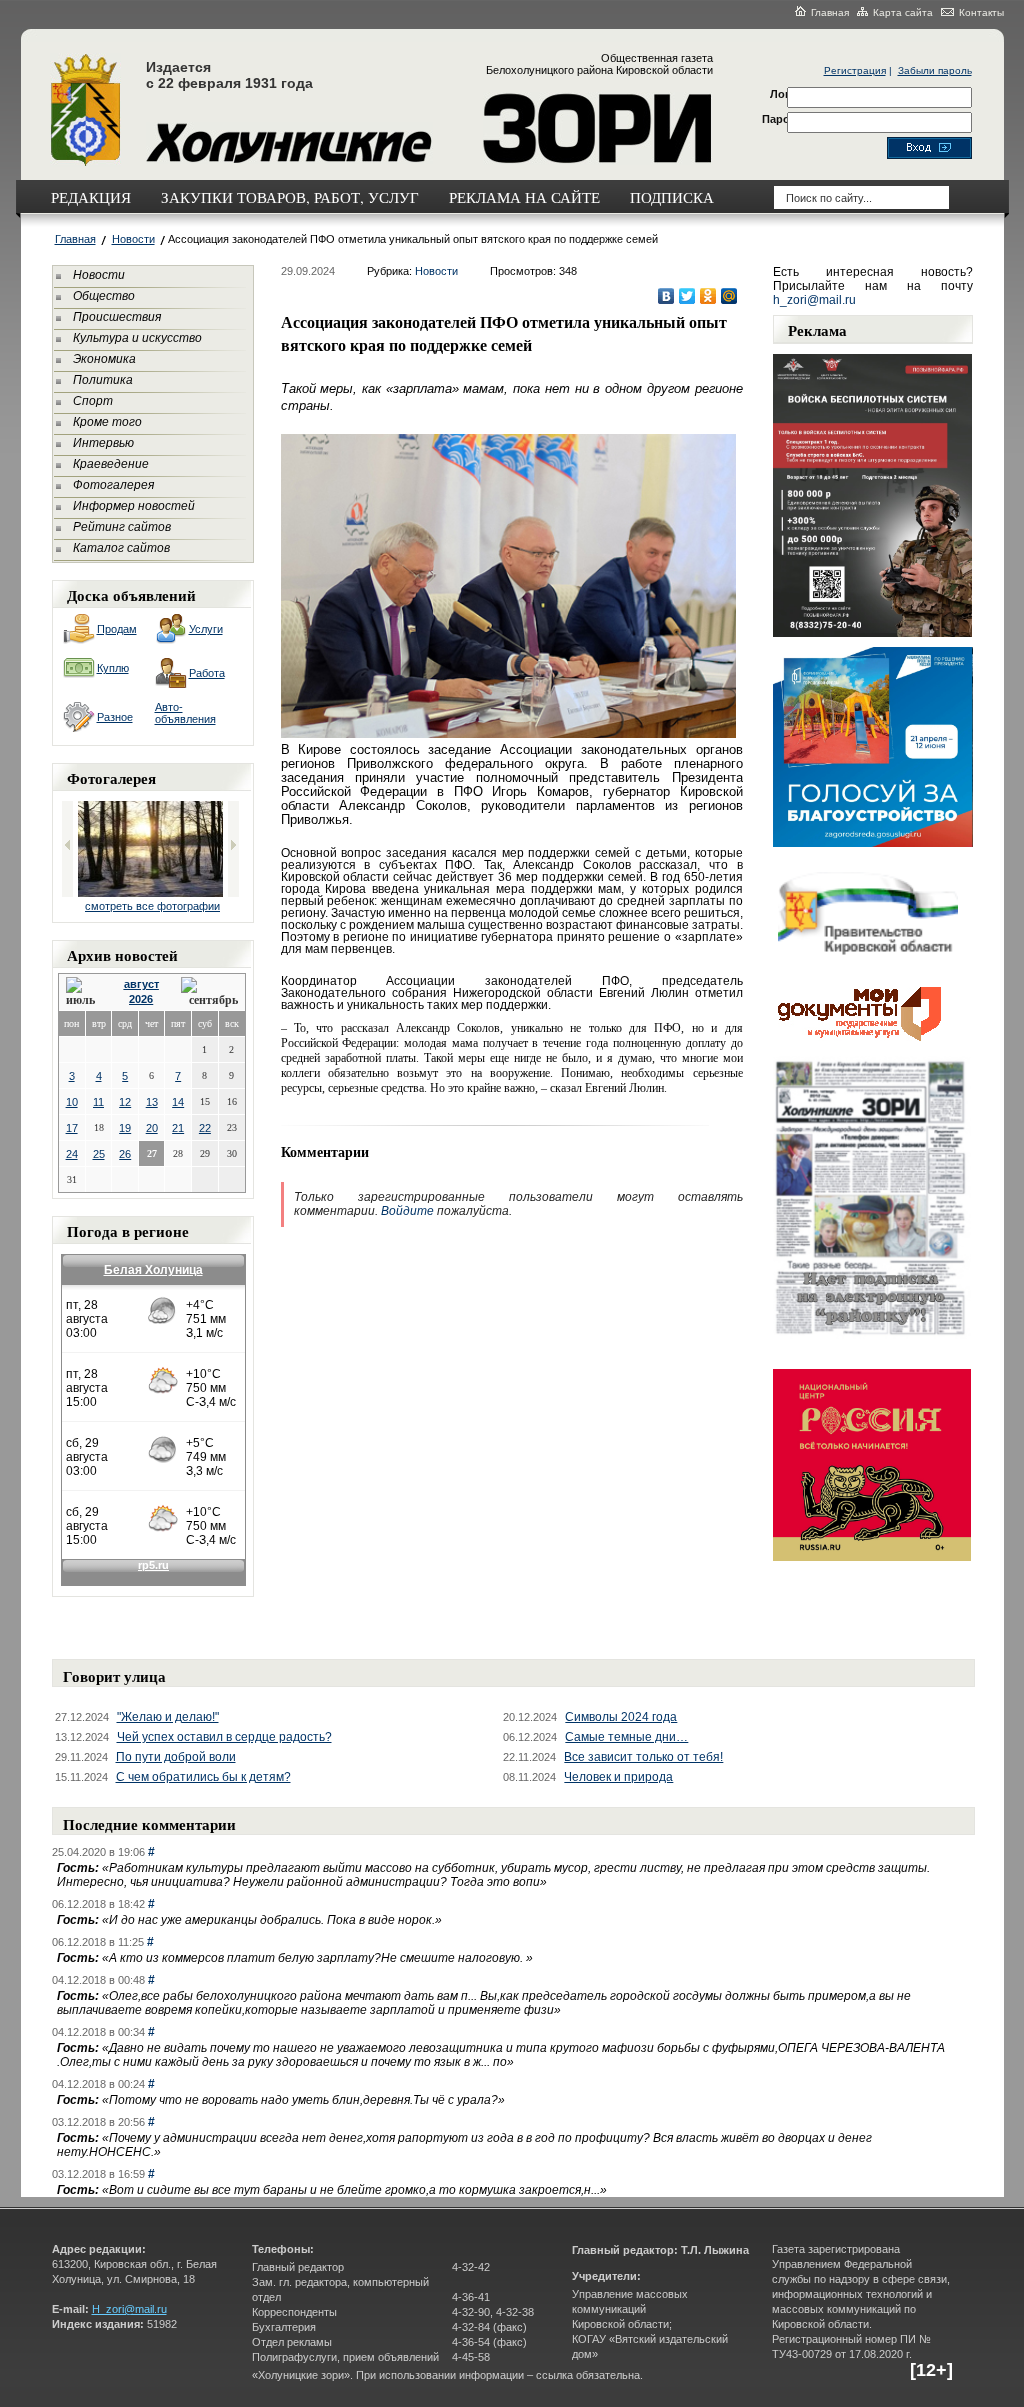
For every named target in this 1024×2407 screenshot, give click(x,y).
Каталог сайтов (121, 548)
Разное (115, 717)
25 (99, 1154)
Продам (117, 629)
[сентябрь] (209, 992)
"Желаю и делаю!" (168, 1717)
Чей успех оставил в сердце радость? (224, 1737)
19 (125, 1128)
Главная (830, 12)
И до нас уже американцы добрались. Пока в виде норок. (272, 1920)
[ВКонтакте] (666, 296)
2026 (141, 999)
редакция (91, 197)
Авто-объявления (185, 713)
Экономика (104, 359)
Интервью (103, 443)
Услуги (206, 629)
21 (178, 1128)
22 (205, 1128)
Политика (103, 380)
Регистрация (855, 70)
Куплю (113, 668)
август (141, 984)
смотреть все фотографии (152, 906)
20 (152, 1128)
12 (125, 1102)
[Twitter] (687, 296)
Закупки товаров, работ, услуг (290, 197)
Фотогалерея (113, 485)
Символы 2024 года (621, 1717)
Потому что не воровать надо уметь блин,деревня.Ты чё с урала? (303, 2100)
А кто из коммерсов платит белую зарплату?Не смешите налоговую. (317, 1958)
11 (98, 1102)
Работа (207, 673)
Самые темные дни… (626, 1737)
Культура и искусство (137, 338)
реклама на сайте (524, 197)
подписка (672, 197)
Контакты (981, 12)
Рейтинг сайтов (122, 527)
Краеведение (111, 464)
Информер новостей (134, 506)
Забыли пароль (935, 70)
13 (152, 1102)
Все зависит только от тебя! (643, 1757)
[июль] (84, 992)
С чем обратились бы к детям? (203, 1777)
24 (72, 1154)
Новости (133, 239)
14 (178, 1102)
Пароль (783, 119)
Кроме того (107, 422)
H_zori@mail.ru (129, 2309)
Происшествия (117, 317)
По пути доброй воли (176, 1757)
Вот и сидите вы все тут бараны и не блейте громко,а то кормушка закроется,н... (354, 2190)
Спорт (93, 401)
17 (72, 1128)
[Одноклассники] (708, 296)
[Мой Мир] (729, 296)
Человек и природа (618, 1777)
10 (72, 1102)
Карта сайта (903, 12)
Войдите (407, 1211)
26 (125, 1154)
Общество (104, 296)
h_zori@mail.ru (814, 300)
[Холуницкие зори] (85, 163)
